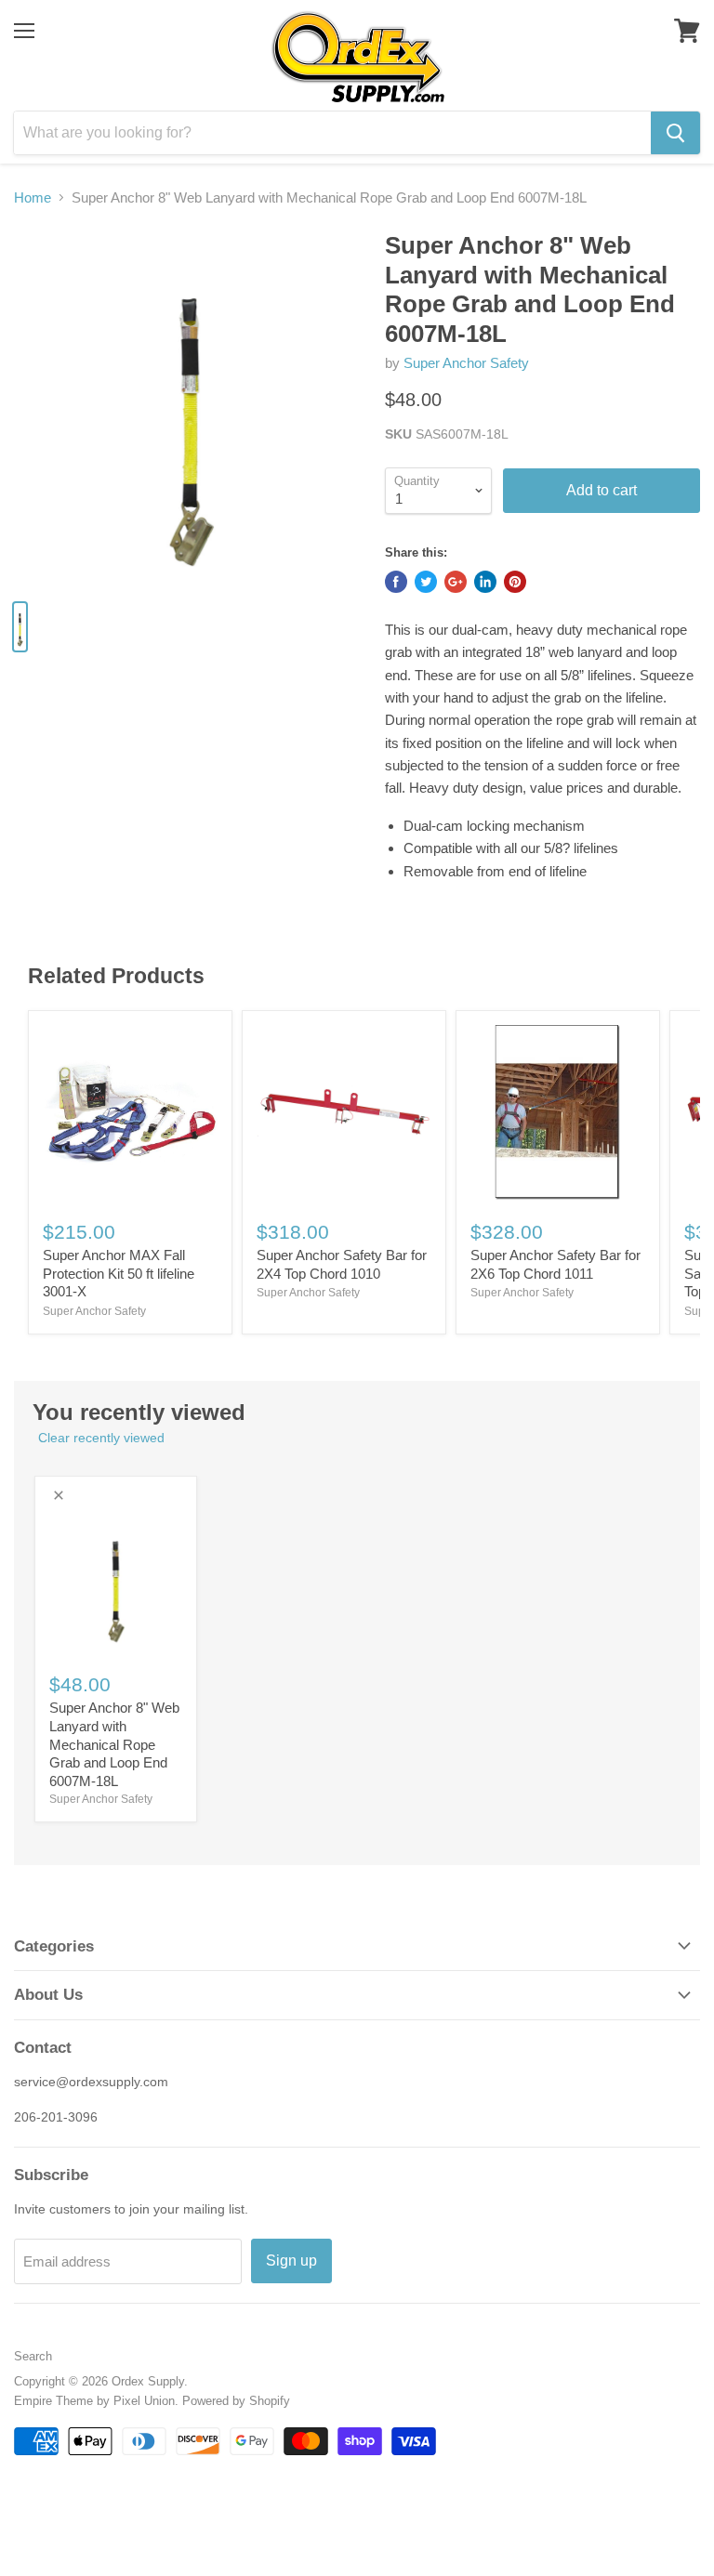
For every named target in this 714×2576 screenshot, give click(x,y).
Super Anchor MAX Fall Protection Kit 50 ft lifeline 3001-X (119, 1273)
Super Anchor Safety (466, 363)
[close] (59, 1495)
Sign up (291, 2261)
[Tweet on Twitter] (426, 582)
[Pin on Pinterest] (515, 582)
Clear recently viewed (101, 1438)
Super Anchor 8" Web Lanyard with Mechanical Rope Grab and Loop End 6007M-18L (114, 1744)
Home (33, 197)
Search (33, 2356)
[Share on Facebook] (396, 582)
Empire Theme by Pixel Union (94, 2401)
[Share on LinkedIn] (485, 582)
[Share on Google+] (456, 582)
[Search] (675, 133)
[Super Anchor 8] (191, 408)
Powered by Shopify (236, 2401)
